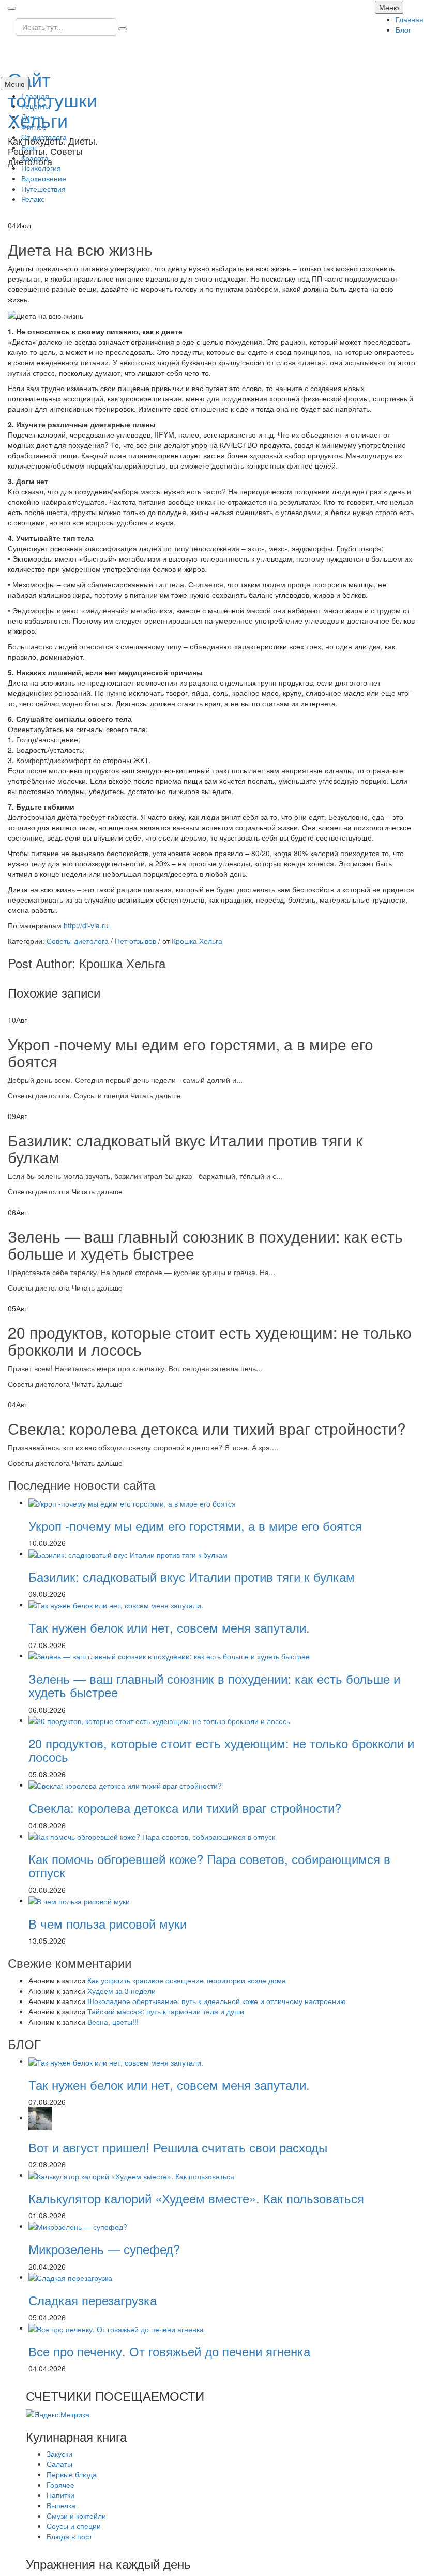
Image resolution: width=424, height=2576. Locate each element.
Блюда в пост (69, 2536)
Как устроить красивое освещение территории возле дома (187, 1980)
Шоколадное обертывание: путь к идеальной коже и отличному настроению (217, 2001)
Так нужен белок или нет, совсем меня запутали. (169, 1627)
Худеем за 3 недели (122, 1991)
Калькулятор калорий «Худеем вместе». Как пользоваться (196, 2198)
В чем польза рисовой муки (108, 1923)
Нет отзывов (135, 941)
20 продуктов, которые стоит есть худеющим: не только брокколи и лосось (210, 1341)
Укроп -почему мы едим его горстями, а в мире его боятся (191, 1052)
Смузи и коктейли (76, 2516)
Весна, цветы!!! (113, 2022)
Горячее (60, 2485)
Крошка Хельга (197, 941)
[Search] (123, 29)
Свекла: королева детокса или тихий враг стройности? (207, 1428)
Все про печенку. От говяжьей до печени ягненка (169, 2351)
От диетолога (44, 137)
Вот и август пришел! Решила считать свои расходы (178, 2147)
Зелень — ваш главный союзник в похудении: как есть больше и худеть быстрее (205, 1245)
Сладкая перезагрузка (93, 2300)
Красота (35, 158)
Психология (41, 168)
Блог (403, 29)
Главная (410, 19)
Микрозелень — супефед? (104, 2249)
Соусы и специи (101, 1095)
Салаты (59, 2464)
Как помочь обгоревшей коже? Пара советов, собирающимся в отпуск (209, 1865)
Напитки (60, 2495)
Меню (389, 7)
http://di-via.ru (86, 925)
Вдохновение (44, 178)
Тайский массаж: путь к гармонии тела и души (166, 2011)
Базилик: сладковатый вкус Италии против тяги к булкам (185, 1149)
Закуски (59, 2454)
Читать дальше (156, 1095)
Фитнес (34, 127)
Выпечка (61, 2505)
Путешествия (43, 189)
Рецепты (36, 106)
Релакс (33, 199)
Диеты (32, 116)
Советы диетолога (78, 941)
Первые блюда (72, 2474)
